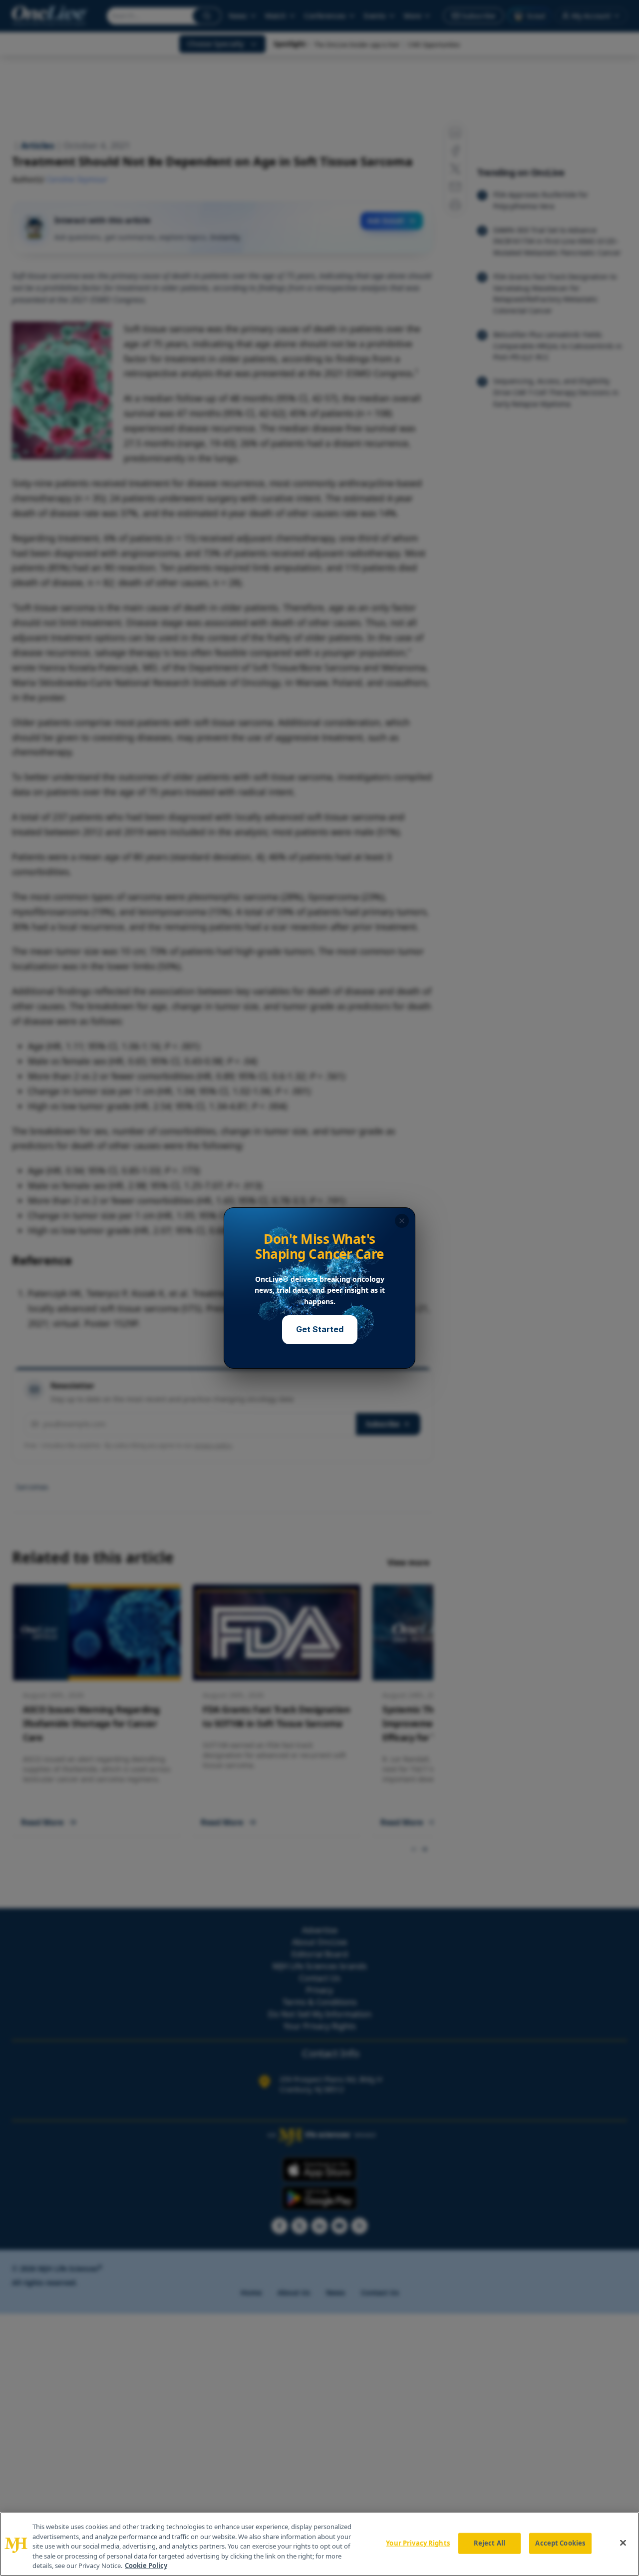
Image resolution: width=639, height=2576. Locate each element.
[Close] (623, 2543)
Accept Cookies (560, 2543)
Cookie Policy (146, 2566)
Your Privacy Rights (418, 2543)
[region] (319, 2544)
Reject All (489, 2543)
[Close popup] (402, 1221)
